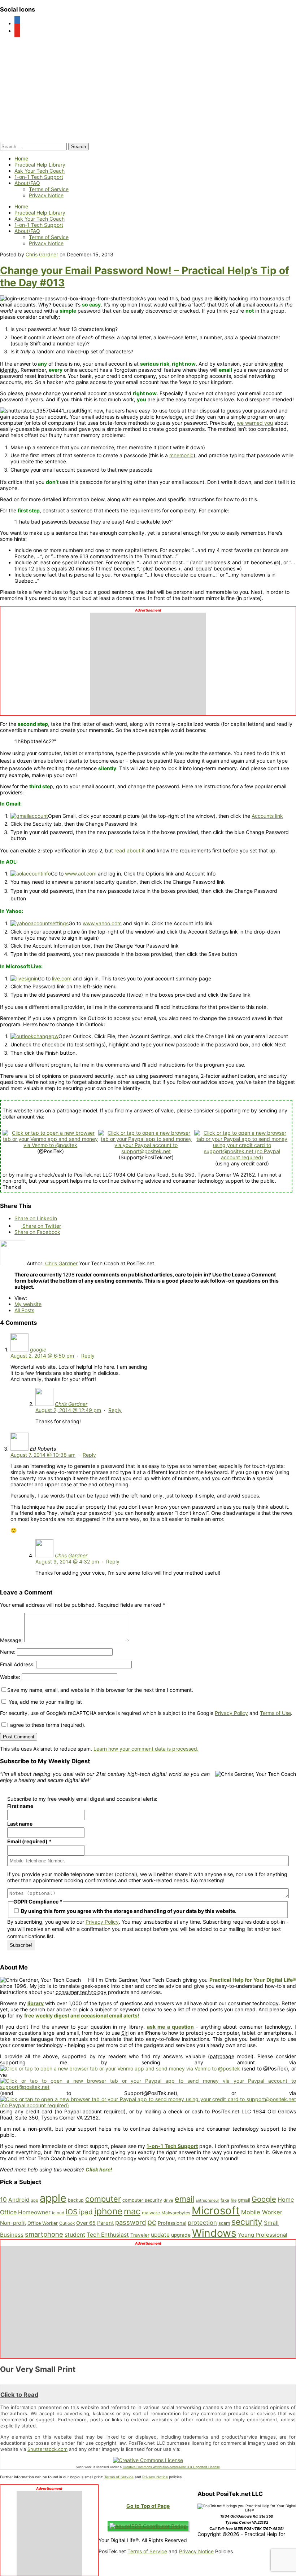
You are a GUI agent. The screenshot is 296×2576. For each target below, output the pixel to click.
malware (151, 2213)
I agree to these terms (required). (46, 1725)
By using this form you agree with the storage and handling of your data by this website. (128, 1911)
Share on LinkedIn (36, 1218)
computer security (142, 2200)
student (75, 2235)
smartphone (44, 2234)
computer (103, 2199)
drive (168, 2200)
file (234, 2200)
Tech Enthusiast (108, 2235)
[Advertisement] (148, 662)
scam (224, 2223)
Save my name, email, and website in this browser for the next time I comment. (100, 1690)
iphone (108, 2211)
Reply (88, 1356)
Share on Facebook (37, 1232)
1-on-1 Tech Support (39, 177)
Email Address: (17, 1664)
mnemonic (181, 455)
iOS (72, 2212)
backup (76, 2200)
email (184, 2199)
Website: (10, 1677)
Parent (105, 2223)
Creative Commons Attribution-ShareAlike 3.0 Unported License (171, 2467)
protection (202, 2223)
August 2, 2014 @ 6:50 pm (42, 1356)
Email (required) (29, 1841)
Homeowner (34, 2212)
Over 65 (86, 2223)
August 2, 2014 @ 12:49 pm (68, 1410)
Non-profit (13, 2223)
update (160, 2235)
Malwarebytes (176, 2213)
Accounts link (267, 816)
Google (264, 2199)
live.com (62, 978)
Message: (11, 1640)
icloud (58, 2213)
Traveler (140, 2235)
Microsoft (216, 2211)
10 (3, 2200)
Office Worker (43, 2223)
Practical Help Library (40, 165)
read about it (130, 850)
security (247, 2222)
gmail (244, 2200)
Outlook (67, 2223)
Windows (214, 2233)
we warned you (255, 423)
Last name (20, 1824)
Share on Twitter (41, 1226)
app (35, 2200)
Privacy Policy (231, 1713)
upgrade (181, 2235)
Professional (172, 2223)
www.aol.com (81, 874)
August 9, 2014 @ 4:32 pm (67, 1562)
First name (20, 1806)
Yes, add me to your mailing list (45, 1702)
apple (53, 2198)
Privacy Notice (46, 195)
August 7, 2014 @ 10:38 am (43, 1455)
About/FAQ (27, 183)
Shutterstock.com (47, 2449)
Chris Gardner (42, 254)
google (38, 1349)
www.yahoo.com (102, 923)
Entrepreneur (207, 2200)
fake (225, 2200)
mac (132, 2211)
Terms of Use (275, 1713)
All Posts (24, 1310)
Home (21, 158)
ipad (86, 2212)
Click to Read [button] (19, 2395)
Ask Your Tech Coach (40, 171)
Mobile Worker (262, 2212)
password (130, 2222)
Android (19, 2200)
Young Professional (263, 2235)
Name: (8, 1652)
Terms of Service (49, 189)
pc (152, 2222)
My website (28, 1304)
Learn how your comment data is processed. (146, 1749)
